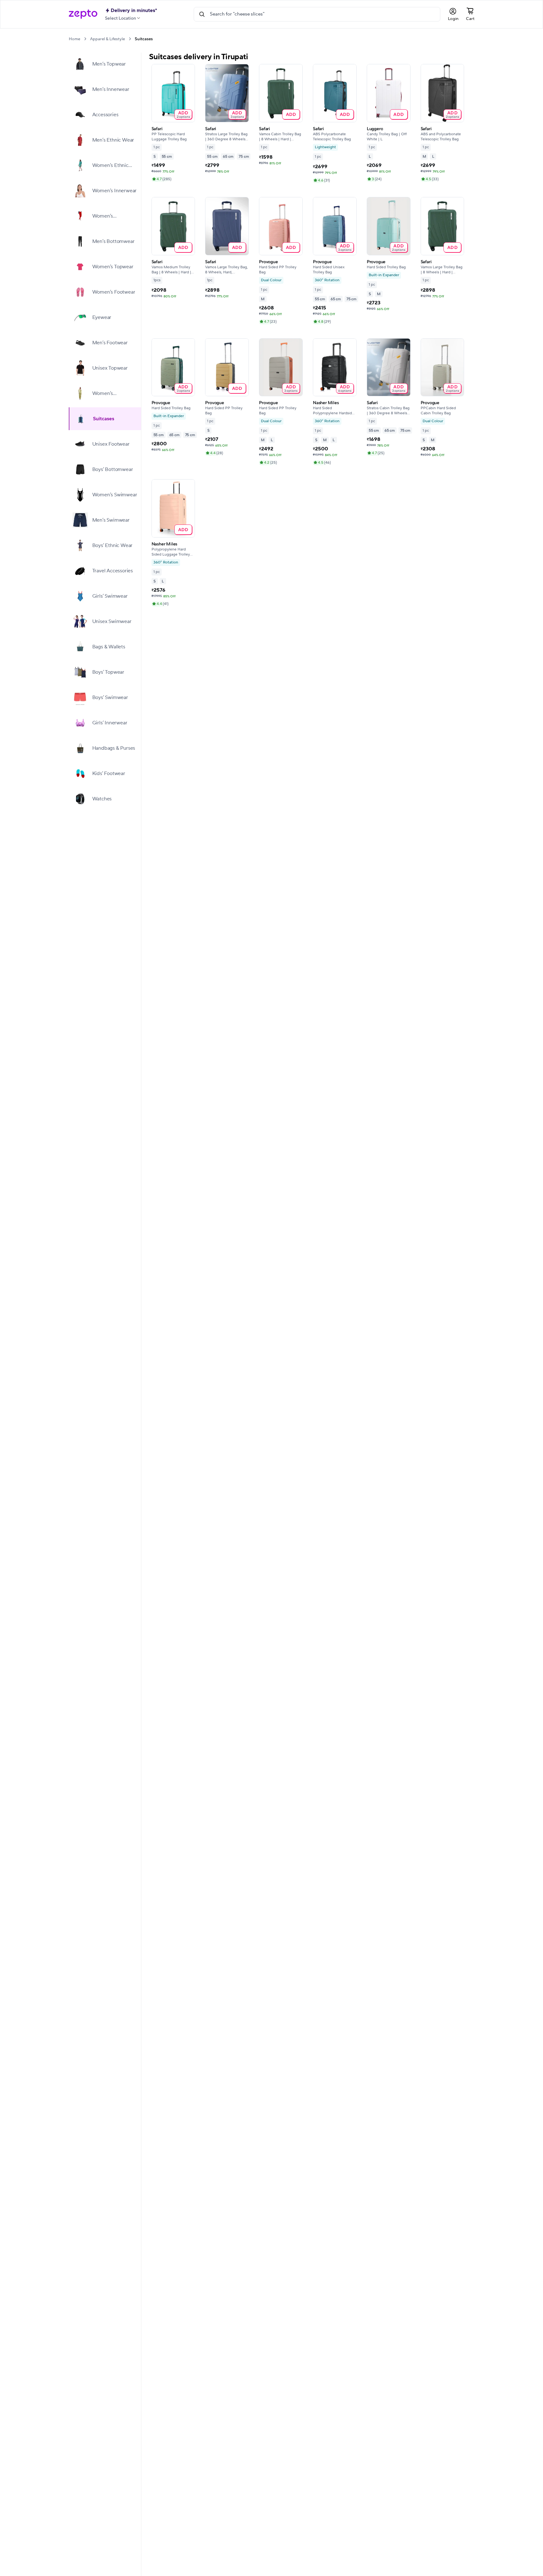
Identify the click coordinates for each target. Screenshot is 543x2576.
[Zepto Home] (83, 14)
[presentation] (85, 39)
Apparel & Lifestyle (107, 39)
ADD (183, 114)
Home (74, 39)
